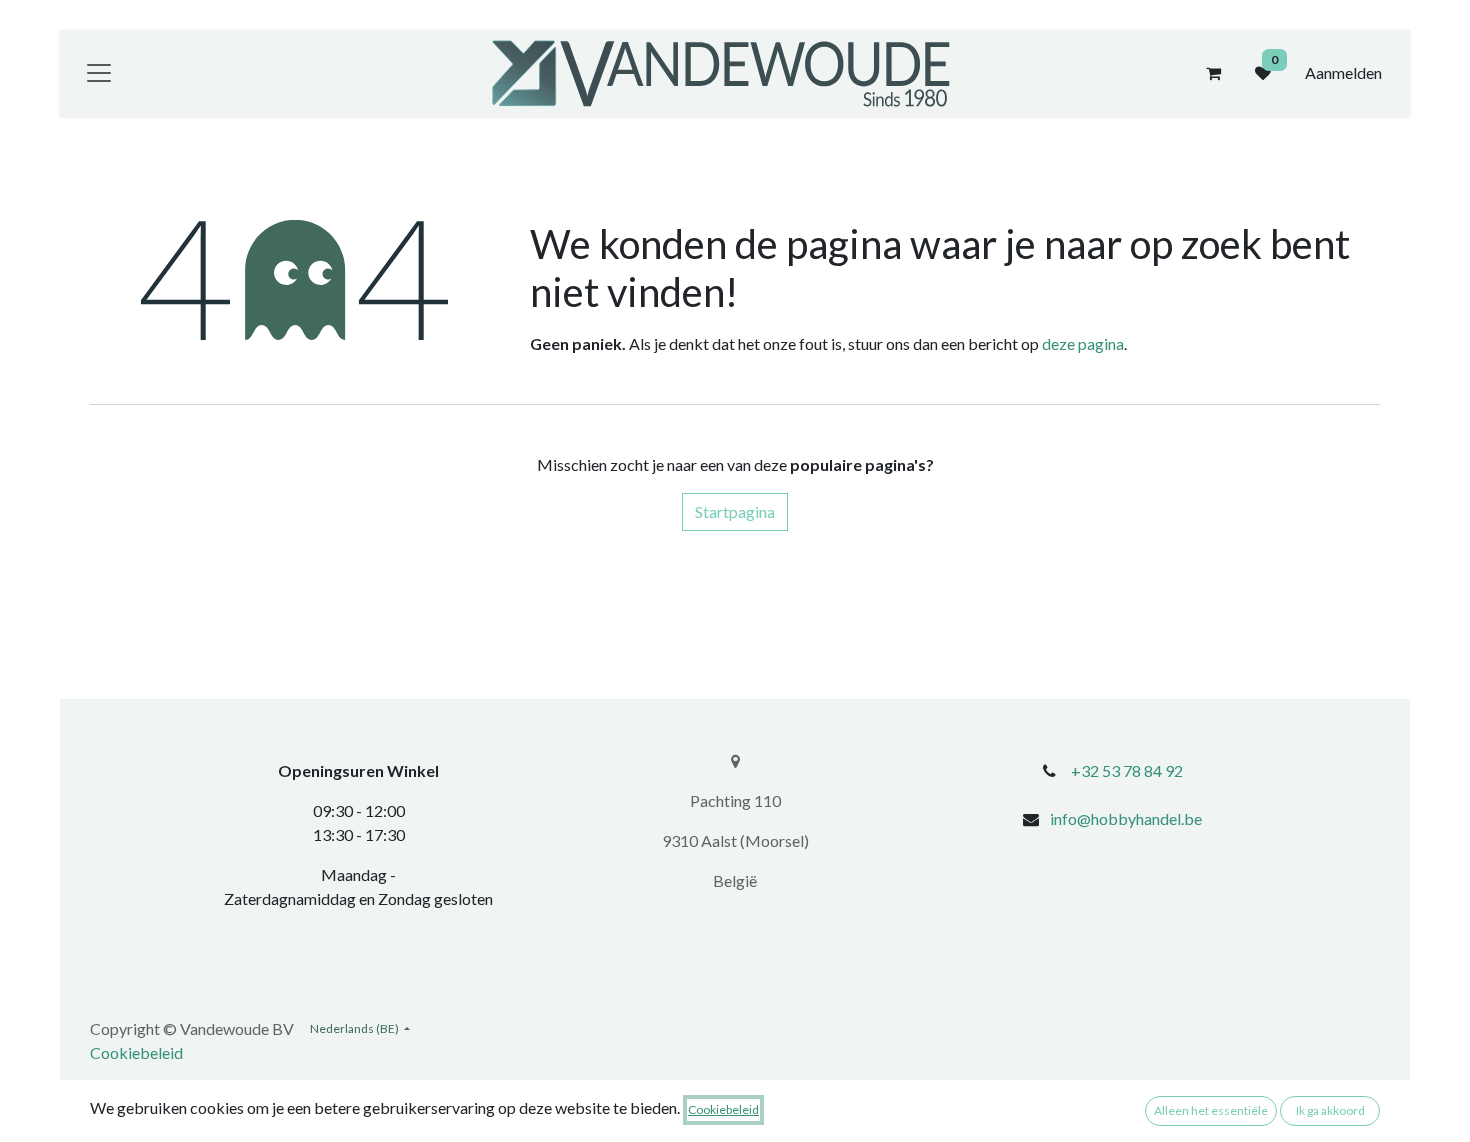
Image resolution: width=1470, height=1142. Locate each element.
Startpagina (735, 511)
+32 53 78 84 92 (1127, 770)
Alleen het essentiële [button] (1211, 1110)
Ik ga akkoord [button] (1330, 1110)
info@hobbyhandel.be (1126, 818)
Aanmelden (1343, 72)
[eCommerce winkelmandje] (1213, 73)
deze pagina (1083, 343)
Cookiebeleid (136, 1052)
